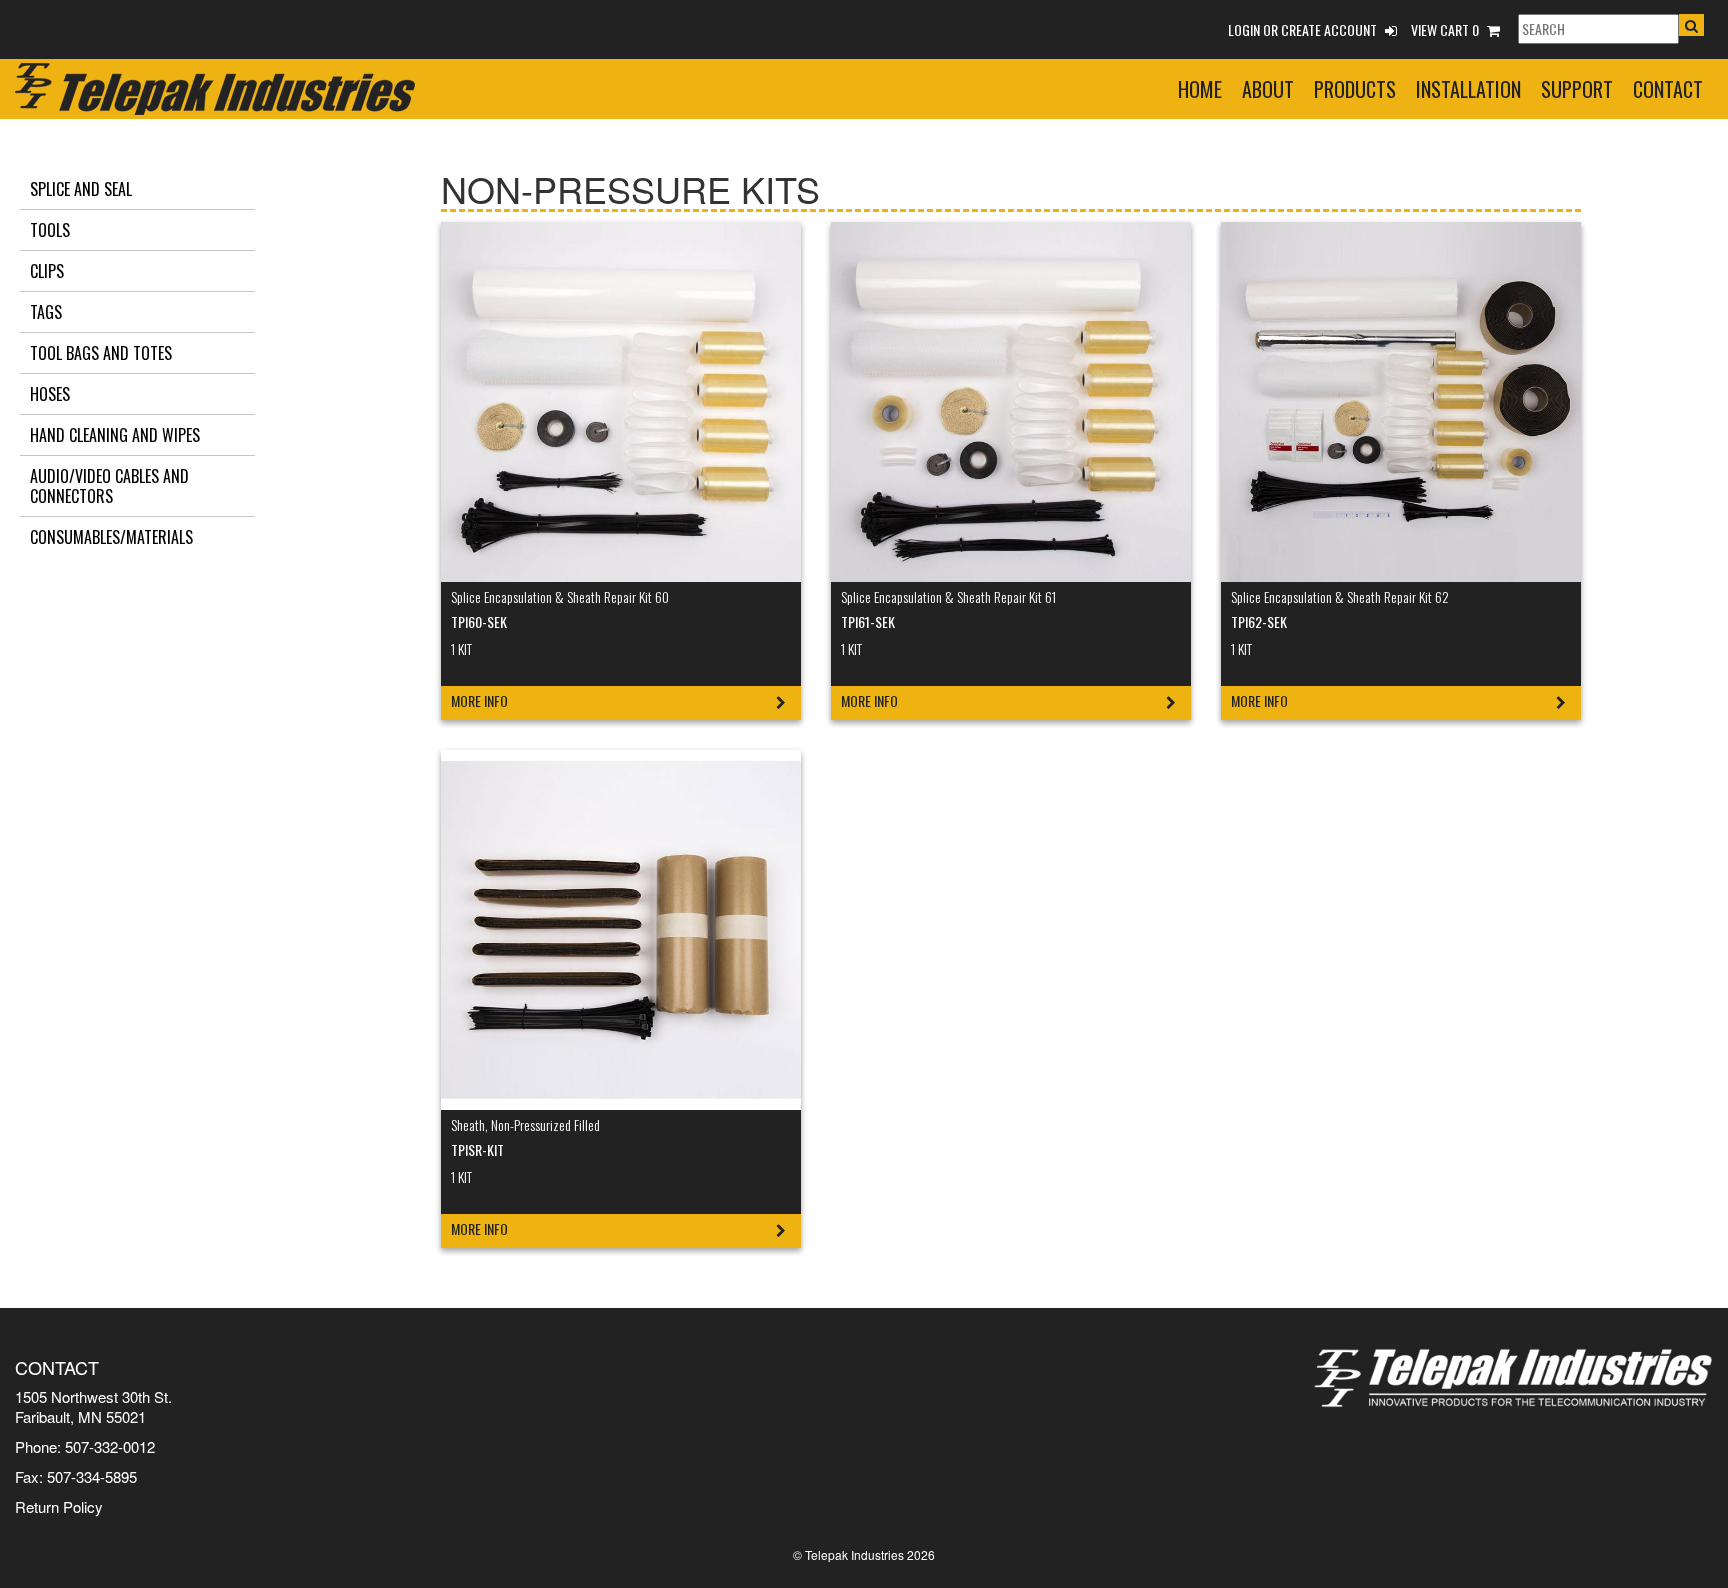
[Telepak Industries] (215, 82)
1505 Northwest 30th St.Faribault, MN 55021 (93, 1406)
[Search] (1596, 29)
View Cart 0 (1446, 29)
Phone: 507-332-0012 (85, 1446)
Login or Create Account (1304, 29)
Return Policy (59, 1506)
